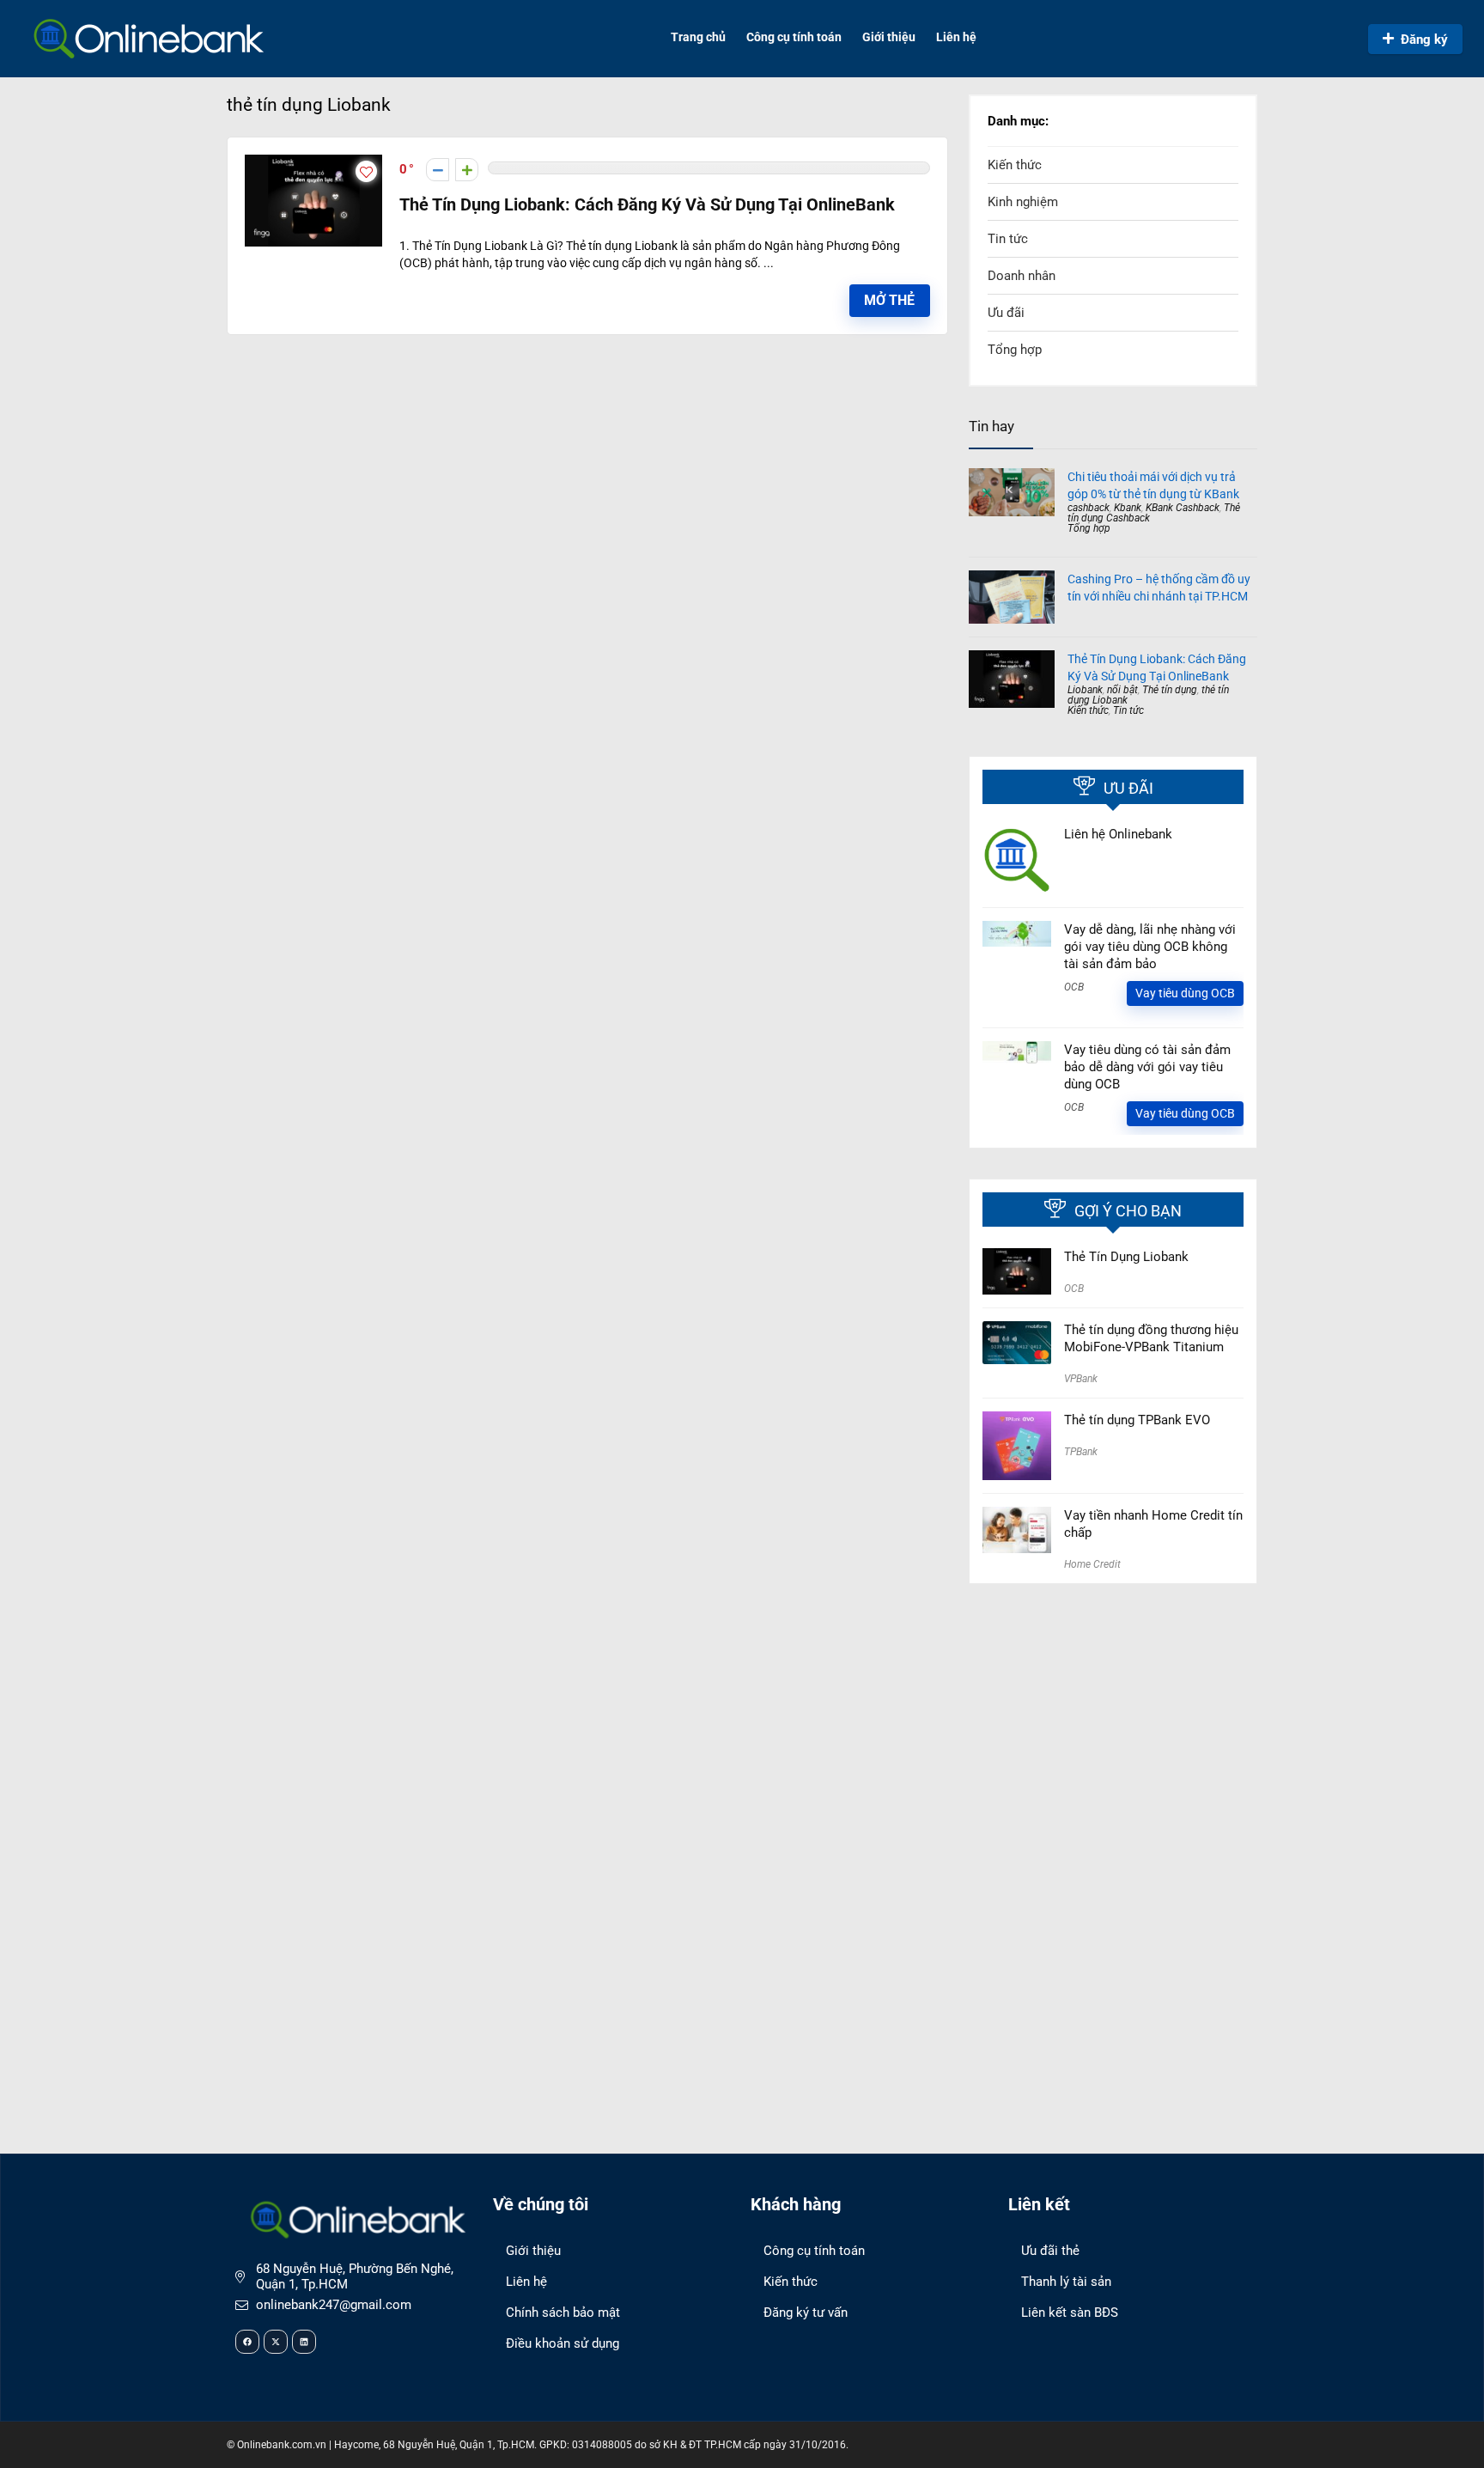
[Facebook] (247, 2342)
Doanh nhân (1022, 276)
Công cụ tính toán (794, 37)
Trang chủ (698, 37)
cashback (1089, 508)
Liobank (1085, 690)
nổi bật (1122, 690)
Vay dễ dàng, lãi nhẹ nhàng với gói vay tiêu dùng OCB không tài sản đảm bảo (1150, 947)
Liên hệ (956, 37)
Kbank (1128, 508)
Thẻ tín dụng (1170, 690)
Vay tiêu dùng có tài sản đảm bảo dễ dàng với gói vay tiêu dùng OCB (1147, 1067)
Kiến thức (1015, 165)
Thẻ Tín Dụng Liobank (1126, 1257)
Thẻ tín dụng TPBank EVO (1137, 1420)
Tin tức (1008, 239)
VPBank (1081, 1379)
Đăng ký (1424, 40)
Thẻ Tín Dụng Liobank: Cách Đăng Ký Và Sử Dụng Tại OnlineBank (647, 205)
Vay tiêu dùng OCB (1185, 993)
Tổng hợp (1015, 350)
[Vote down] (438, 170)
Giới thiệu (889, 37)
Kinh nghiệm (1023, 202)
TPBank (1081, 1452)
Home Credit (1092, 1564)
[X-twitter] (276, 2342)
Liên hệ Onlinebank (1118, 834)
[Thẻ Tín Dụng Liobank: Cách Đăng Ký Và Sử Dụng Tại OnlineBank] (313, 162)
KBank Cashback (1183, 508)
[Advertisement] (1113, 1722)
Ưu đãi (1006, 313)
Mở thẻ (889, 300)
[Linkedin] (304, 2342)
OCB (1074, 987)
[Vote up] (467, 170)
